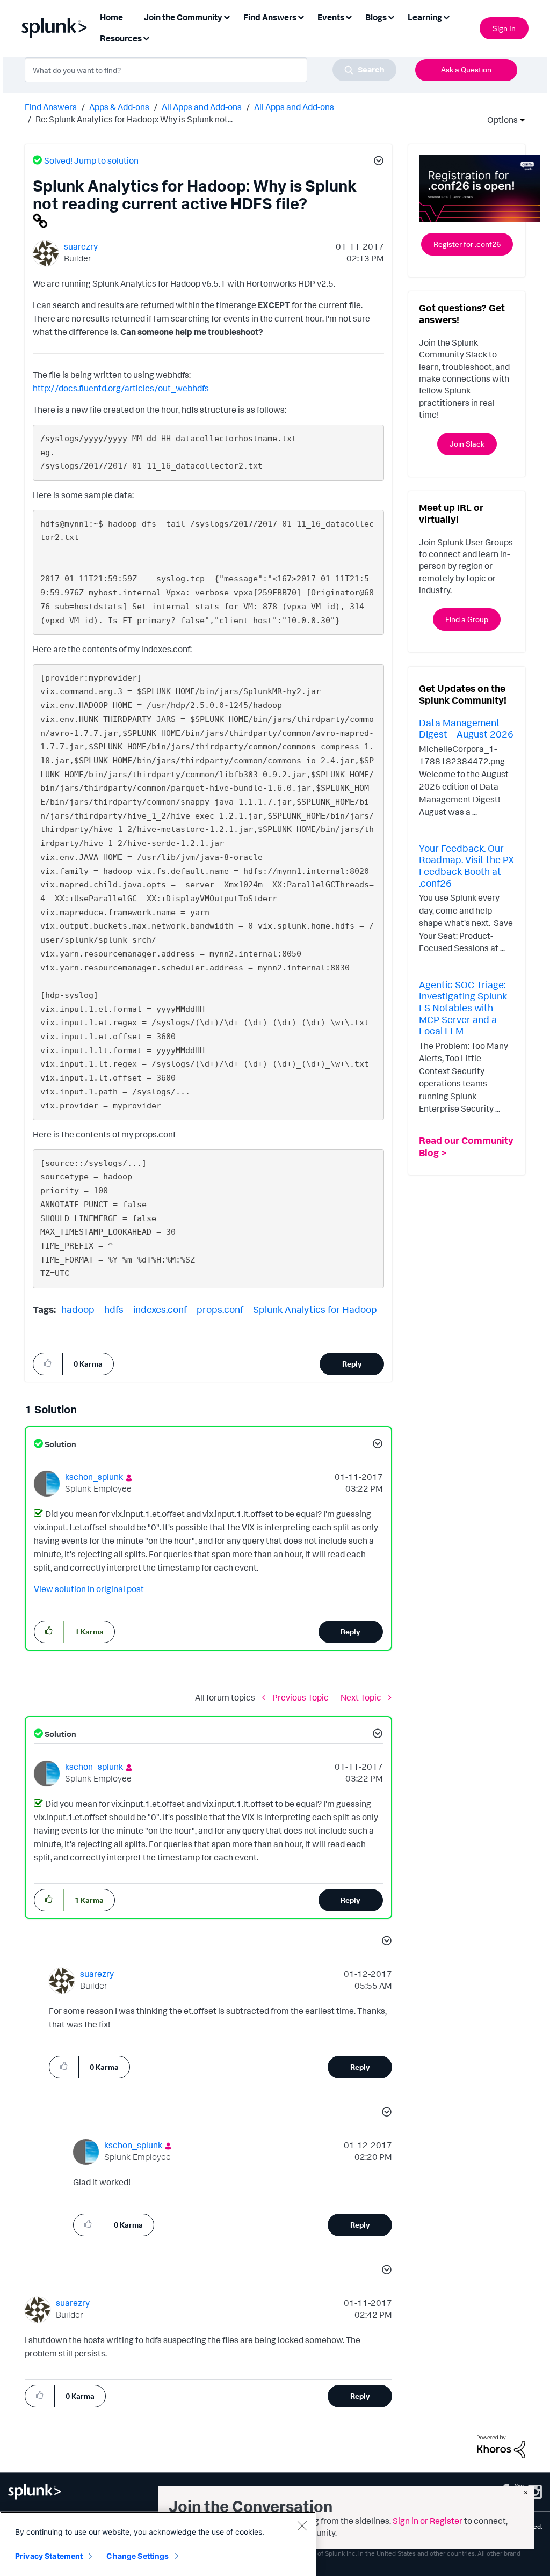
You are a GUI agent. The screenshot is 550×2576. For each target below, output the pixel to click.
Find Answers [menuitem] (270, 17)
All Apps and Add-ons (202, 107)
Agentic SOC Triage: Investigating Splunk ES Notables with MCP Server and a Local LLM (463, 1008)
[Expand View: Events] (349, 16)
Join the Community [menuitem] (183, 17)
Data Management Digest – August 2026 (466, 728)
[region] (158, 2544)
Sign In (504, 28)
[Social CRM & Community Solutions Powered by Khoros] (501, 2446)
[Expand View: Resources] (146, 37)
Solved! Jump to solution (91, 160)
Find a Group (467, 619)
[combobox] (211, 70)
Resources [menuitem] (121, 38)
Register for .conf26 (467, 244)
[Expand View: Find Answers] (301, 16)
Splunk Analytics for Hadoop (315, 1309)
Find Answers (51, 107)
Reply (352, 1364)
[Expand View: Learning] (446, 16)
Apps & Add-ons (119, 107)
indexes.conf (160, 1309)
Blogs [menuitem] (376, 17)
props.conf (220, 1309)
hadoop (78, 1309)
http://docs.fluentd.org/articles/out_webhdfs (121, 388)
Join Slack (467, 444)
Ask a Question (466, 70)
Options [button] (499, 120)
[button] (377, 162)
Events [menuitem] (331, 17)
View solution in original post (89, 1589)
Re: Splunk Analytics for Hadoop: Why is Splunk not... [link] (134, 119)
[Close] (302, 2526)
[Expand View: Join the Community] (227, 16)
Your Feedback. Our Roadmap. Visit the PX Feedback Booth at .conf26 (466, 866)
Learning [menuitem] (425, 17)
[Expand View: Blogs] (391, 16)
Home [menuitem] (111, 17)
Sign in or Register (428, 2521)
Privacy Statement (49, 2556)
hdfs (114, 1309)
